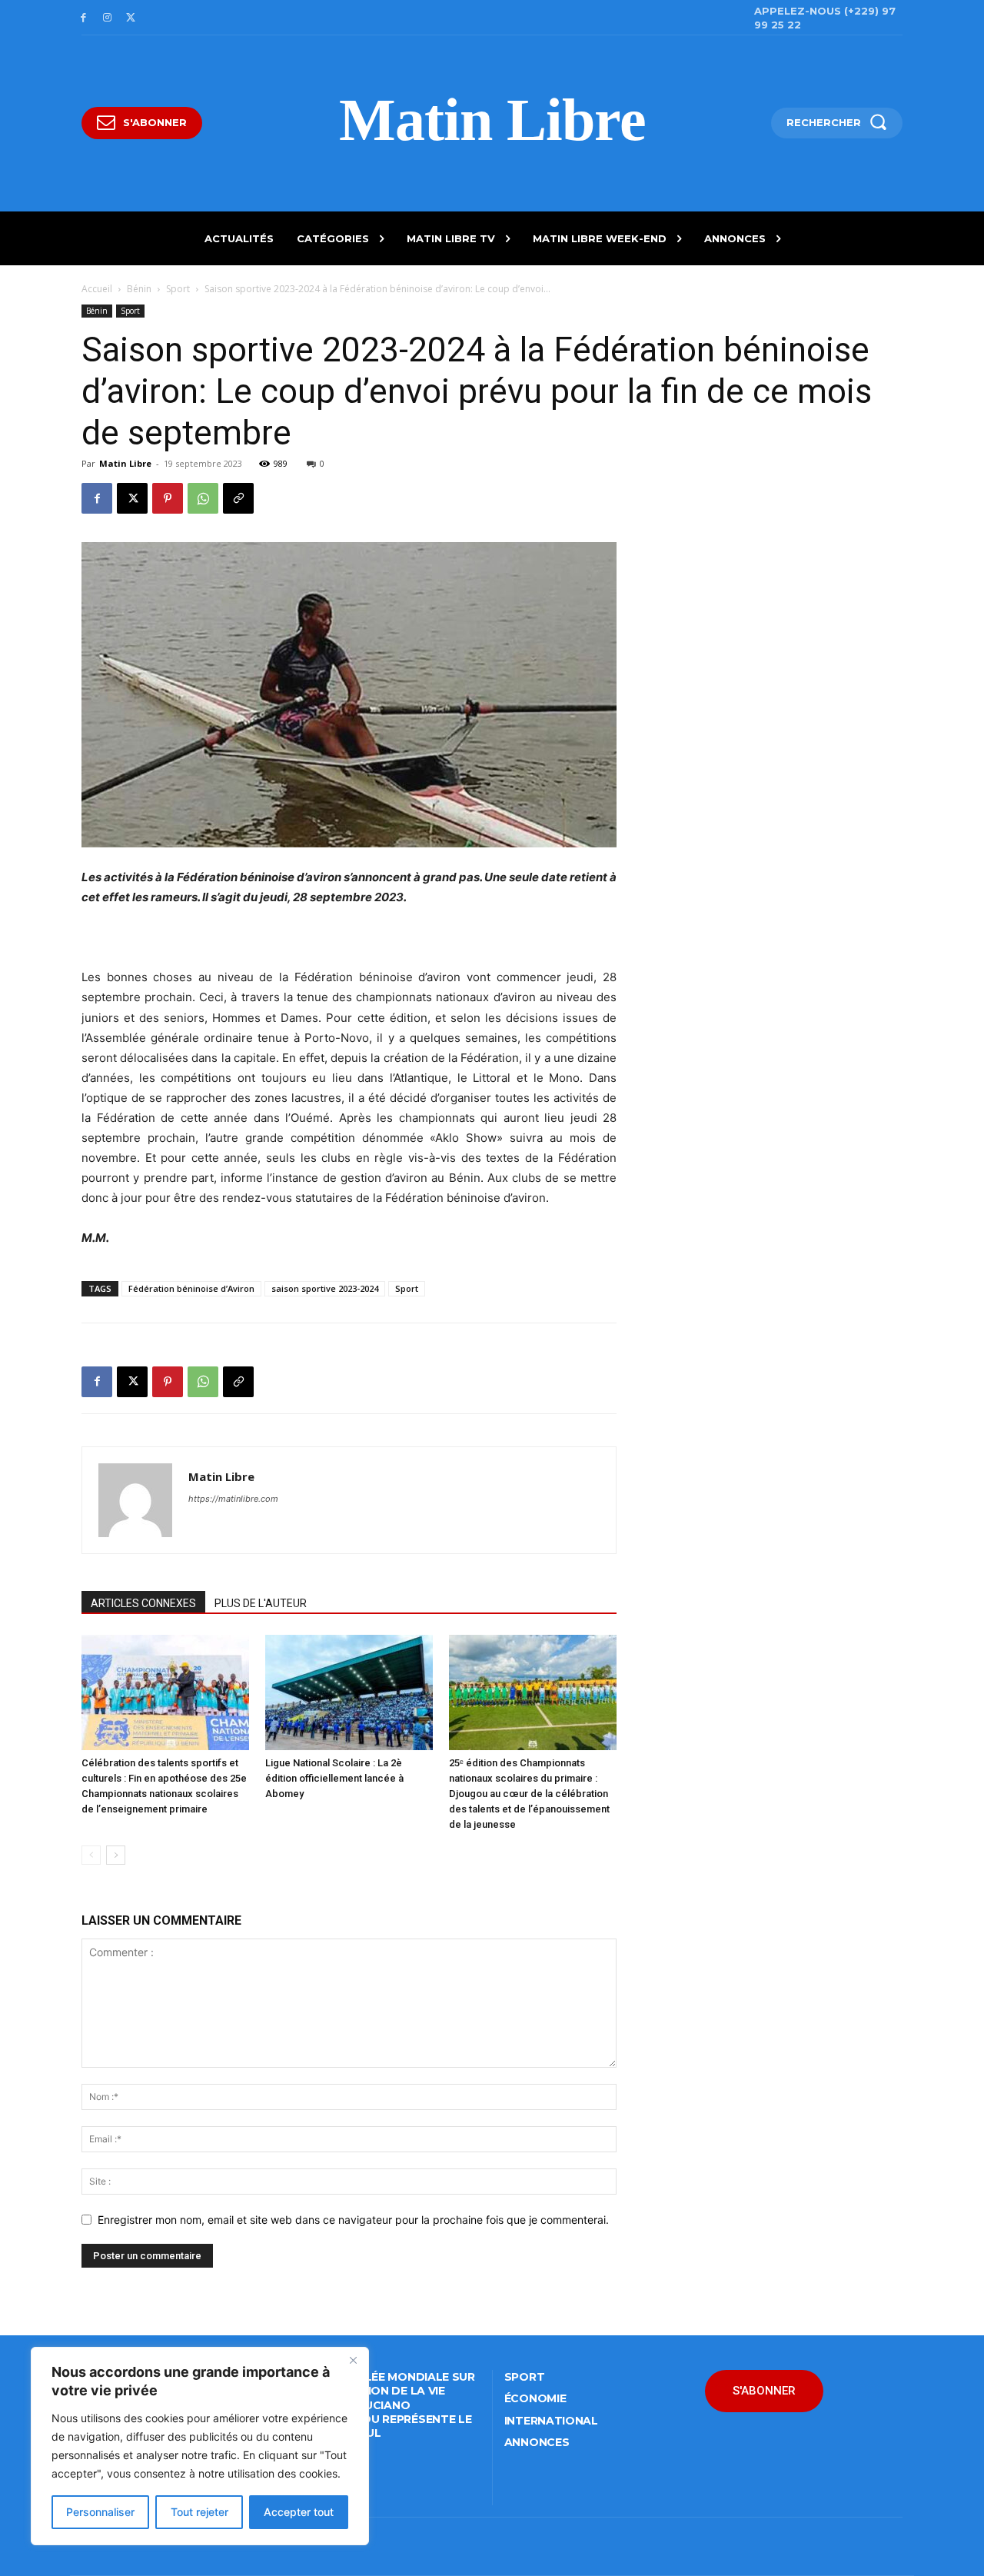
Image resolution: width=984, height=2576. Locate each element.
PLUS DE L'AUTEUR (261, 1603)
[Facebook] (83, 18)
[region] (200, 2446)
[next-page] (116, 1855)
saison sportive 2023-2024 (325, 1288)
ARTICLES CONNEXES (143, 1603)
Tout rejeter (199, 2512)
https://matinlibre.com (233, 1499)
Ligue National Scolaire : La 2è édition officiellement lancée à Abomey (334, 1778)
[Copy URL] (238, 498)
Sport (178, 289)
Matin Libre (125, 463)
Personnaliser (100, 2512)
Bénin (139, 289)
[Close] (353, 2360)
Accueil (97, 289)
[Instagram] (107, 18)
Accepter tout (299, 2512)
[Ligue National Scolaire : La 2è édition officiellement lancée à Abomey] (349, 1692)
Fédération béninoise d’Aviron (191, 1288)
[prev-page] (91, 1855)
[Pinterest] (168, 498)
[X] (131, 18)
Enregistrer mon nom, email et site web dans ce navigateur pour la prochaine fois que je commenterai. (353, 2220)
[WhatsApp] (203, 498)
